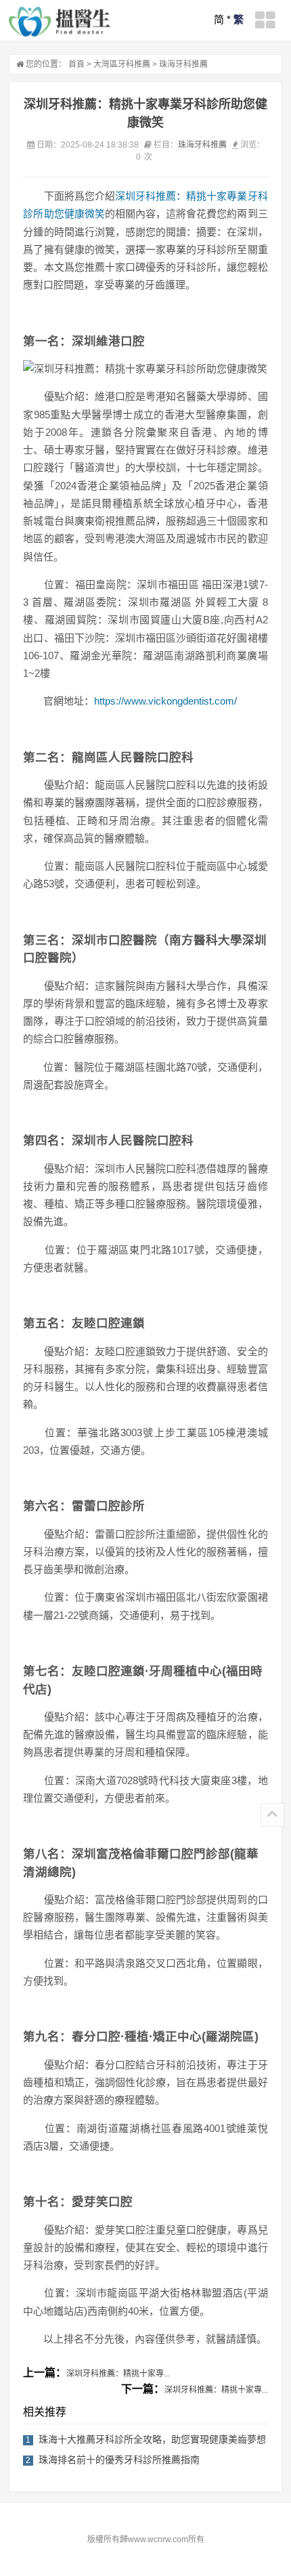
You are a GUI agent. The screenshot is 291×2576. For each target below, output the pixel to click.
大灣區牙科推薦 (122, 64)
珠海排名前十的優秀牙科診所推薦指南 (119, 2460)
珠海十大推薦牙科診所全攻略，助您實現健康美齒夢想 (152, 2439)
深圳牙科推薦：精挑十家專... (118, 2374)
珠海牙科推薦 (183, 64)
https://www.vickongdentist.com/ (165, 701)
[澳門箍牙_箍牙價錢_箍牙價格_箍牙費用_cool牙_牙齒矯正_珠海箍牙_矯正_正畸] (60, 22)
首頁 (76, 64)
